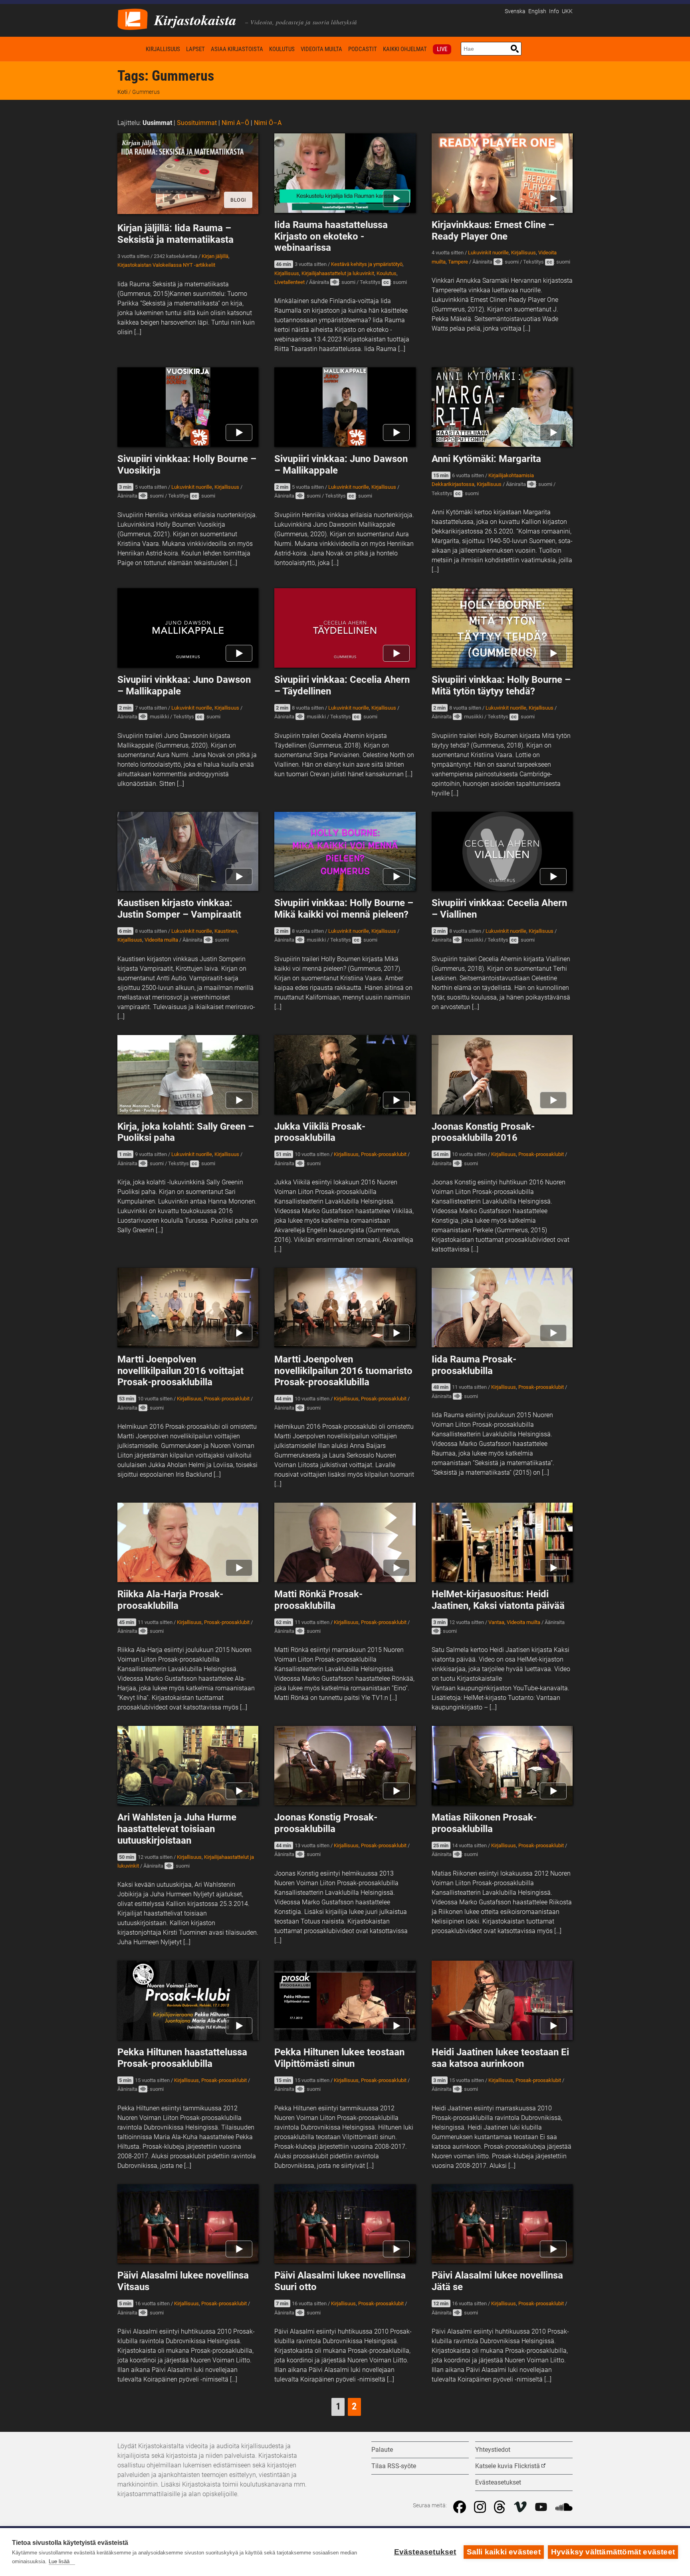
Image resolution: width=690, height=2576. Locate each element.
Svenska (515, 11)
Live (442, 49)
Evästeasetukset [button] (498, 2482)
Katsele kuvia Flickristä (508, 2466)
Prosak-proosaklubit (384, 1154)
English (537, 11)
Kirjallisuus (163, 49)
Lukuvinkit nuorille (488, 253)
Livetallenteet (289, 282)
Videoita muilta (321, 49)
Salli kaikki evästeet (504, 2552)
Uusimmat (157, 123)
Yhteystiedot (493, 2450)
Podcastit (363, 49)
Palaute (382, 2450)
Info (554, 11)
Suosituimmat (197, 123)
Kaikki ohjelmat (405, 49)
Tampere (458, 262)
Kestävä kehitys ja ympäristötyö (367, 264)
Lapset (195, 49)
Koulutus (282, 49)
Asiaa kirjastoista (237, 49)
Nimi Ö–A (268, 123)
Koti (130, 49)
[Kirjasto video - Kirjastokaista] (133, 19)
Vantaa (496, 1622)
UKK (567, 11)
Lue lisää (59, 2561)
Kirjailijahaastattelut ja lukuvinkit (338, 273)
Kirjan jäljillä (215, 256)
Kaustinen (226, 931)
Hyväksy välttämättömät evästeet (613, 2552)
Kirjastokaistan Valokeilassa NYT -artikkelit (166, 265)
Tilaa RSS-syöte (394, 2466)
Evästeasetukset (425, 2552)
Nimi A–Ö (235, 123)
